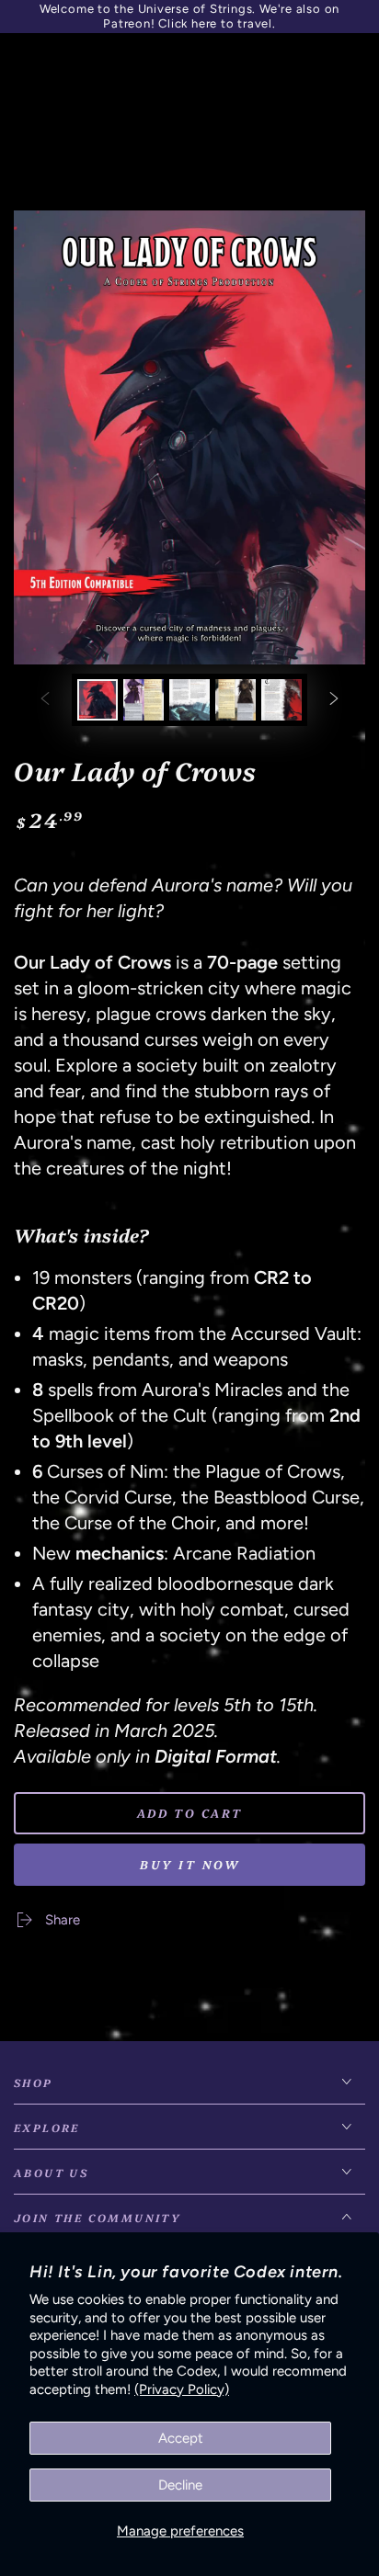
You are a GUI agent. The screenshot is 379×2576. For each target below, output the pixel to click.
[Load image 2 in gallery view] (144, 700)
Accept (181, 2438)
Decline (180, 2485)
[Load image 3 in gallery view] (189, 700)
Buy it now (190, 1864)
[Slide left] (45, 700)
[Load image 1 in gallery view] (98, 700)
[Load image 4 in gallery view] (235, 700)
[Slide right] (334, 700)
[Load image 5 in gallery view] (281, 700)
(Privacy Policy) (182, 2389)
